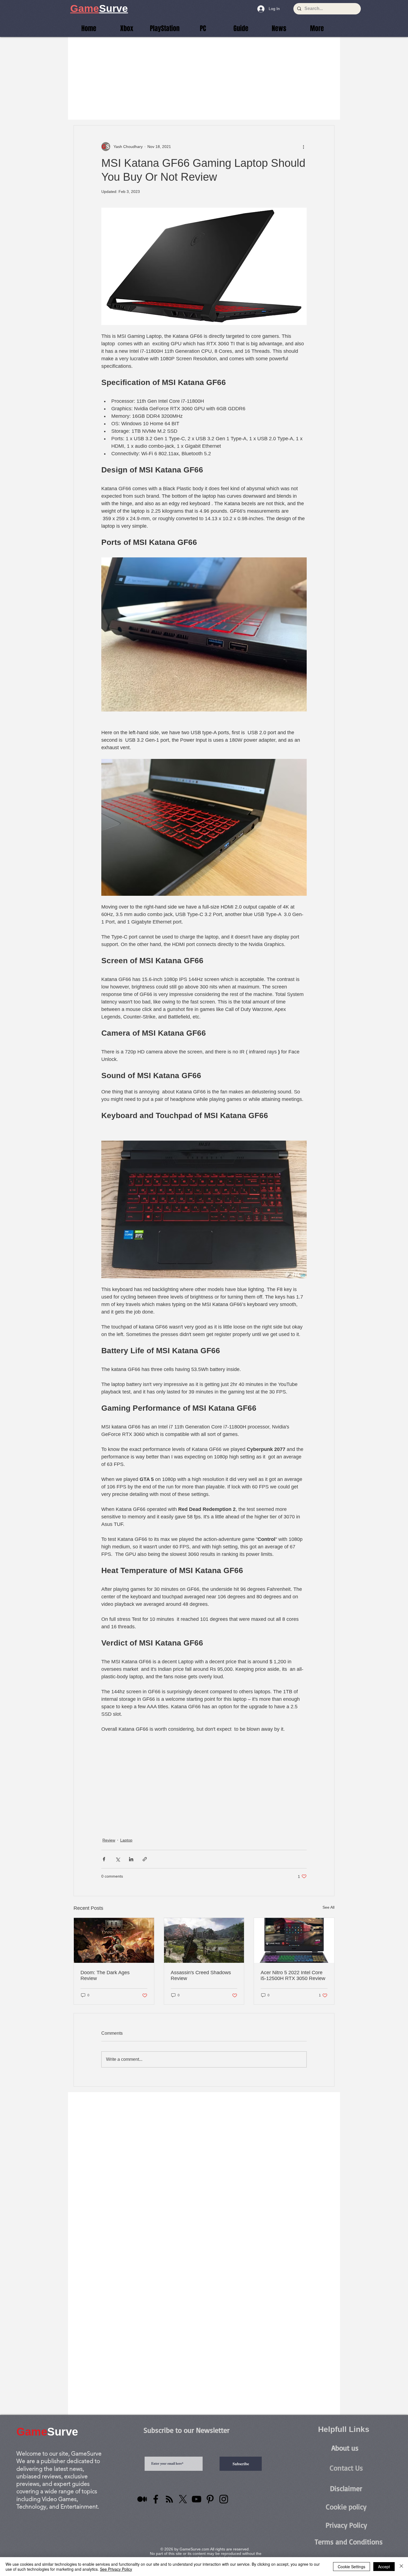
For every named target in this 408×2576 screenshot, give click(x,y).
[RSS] (169, 2499)
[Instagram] (224, 2499)
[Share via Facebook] (104, 1859)
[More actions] (303, 147)
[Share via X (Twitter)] (118, 1859)
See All (328, 1907)
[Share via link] (145, 1859)
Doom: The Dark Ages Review (105, 1975)
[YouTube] (197, 2499)
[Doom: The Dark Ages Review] (114, 1940)
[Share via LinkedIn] (131, 1859)
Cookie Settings (352, 2567)
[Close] (401, 2567)
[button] (317, 28)
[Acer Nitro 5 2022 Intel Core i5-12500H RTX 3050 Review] (294, 1940)
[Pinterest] (210, 2499)
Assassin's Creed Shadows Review (201, 1975)
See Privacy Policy (116, 2569)
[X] (183, 2499)
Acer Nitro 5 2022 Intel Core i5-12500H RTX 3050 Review (293, 1975)
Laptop (126, 1840)
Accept (384, 2567)
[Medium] (142, 2499)
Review (109, 1840)
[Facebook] (156, 2499)
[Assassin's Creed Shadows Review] (204, 1940)
